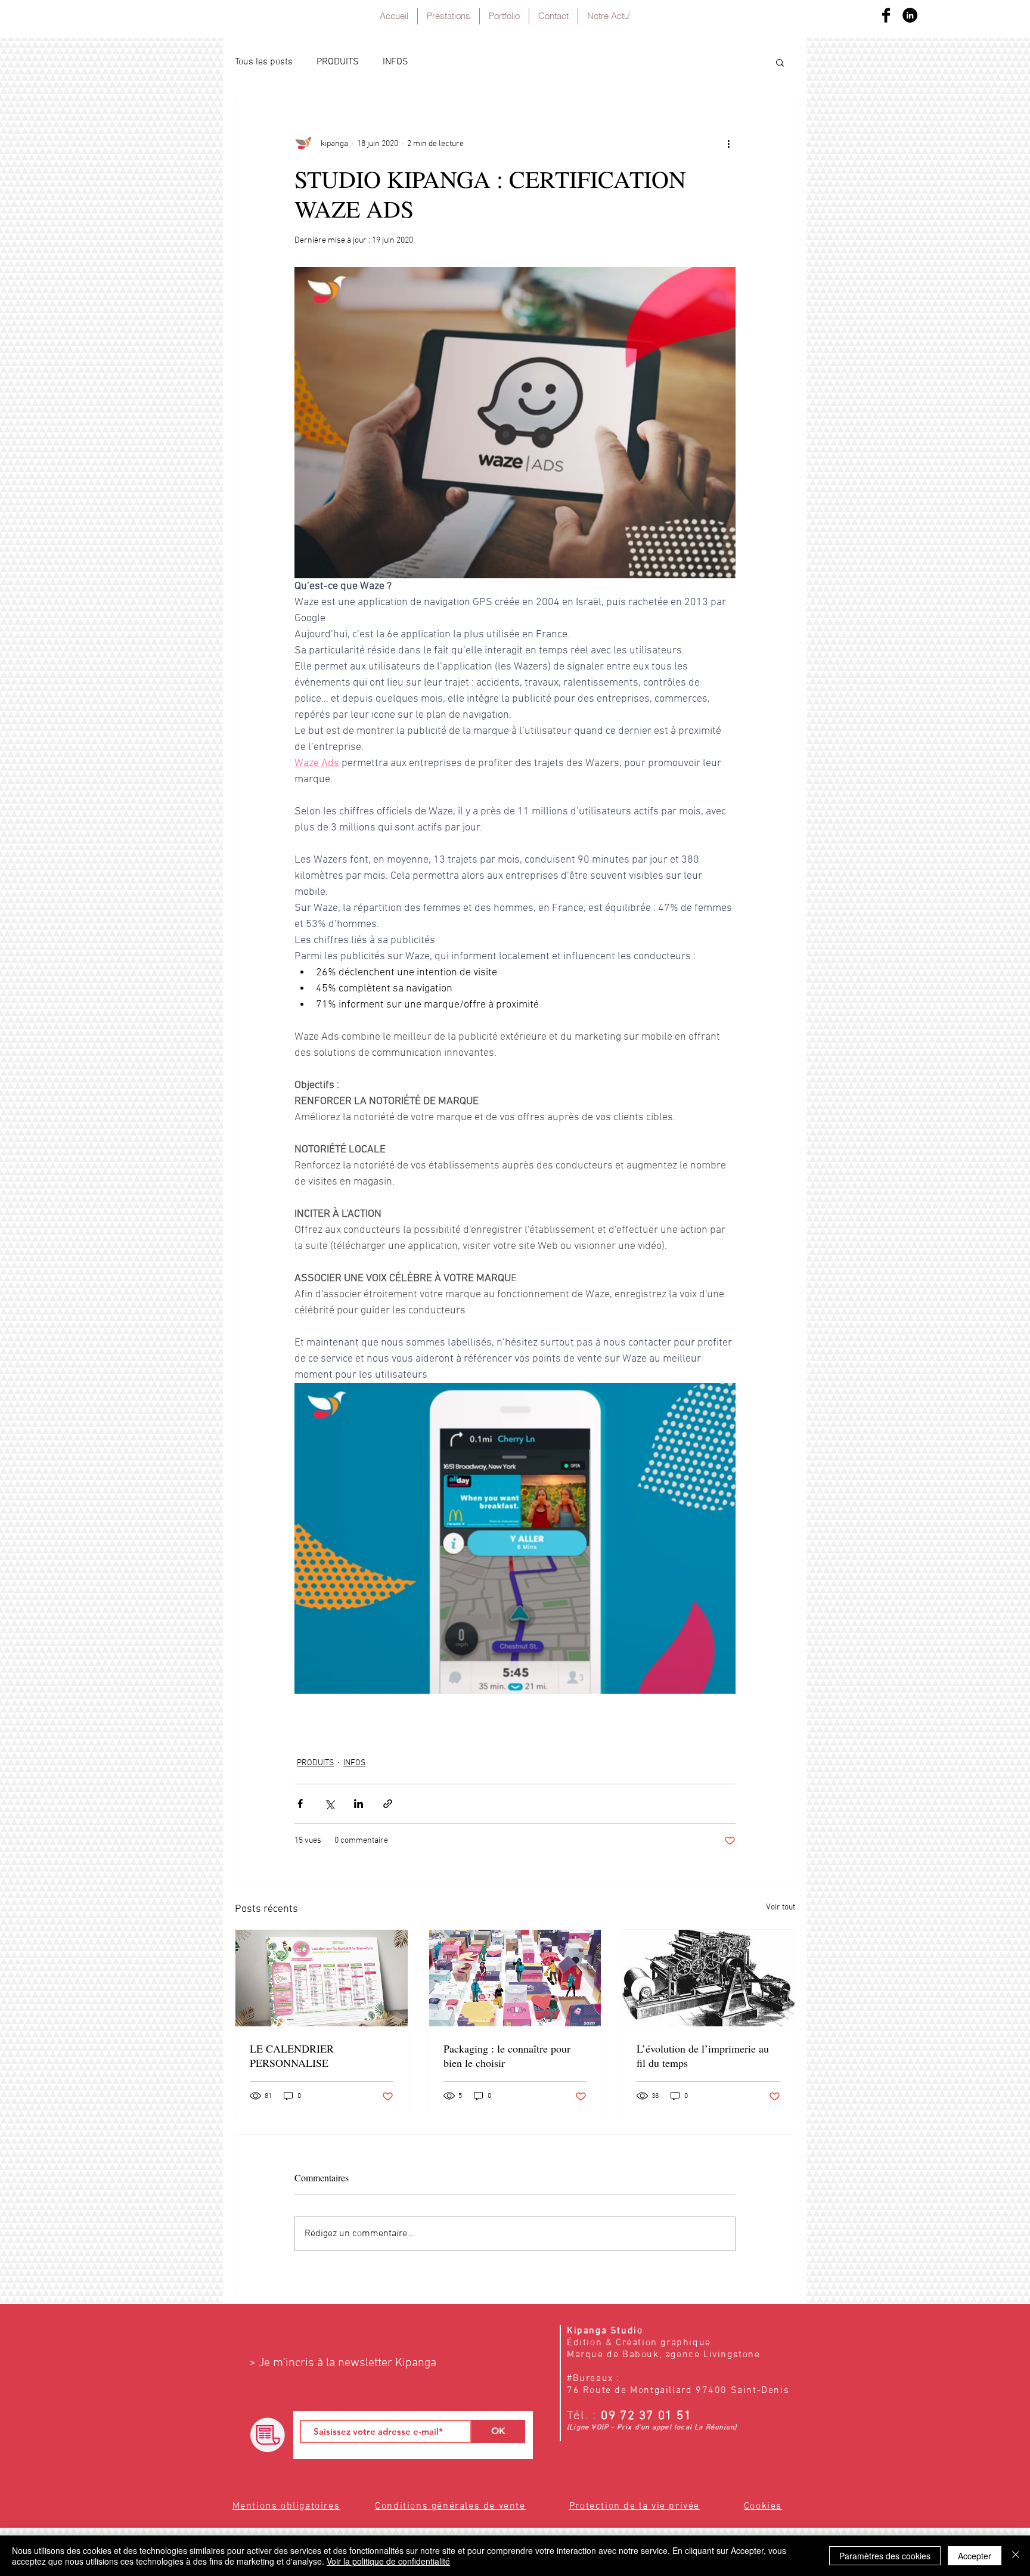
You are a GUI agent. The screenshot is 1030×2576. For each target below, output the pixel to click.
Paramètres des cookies (885, 2556)
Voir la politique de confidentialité (388, 2561)
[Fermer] (1016, 2556)
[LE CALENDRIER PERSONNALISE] (322, 1978)
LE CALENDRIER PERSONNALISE (292, 2056)
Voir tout (781, 1907)
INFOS (395, 62)
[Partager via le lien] (388, 1804)
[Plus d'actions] (728, 144)
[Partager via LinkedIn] (359, 1804)
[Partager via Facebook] (300, 1804)
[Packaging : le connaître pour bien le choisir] (515, 1978)
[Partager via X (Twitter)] (329, 1804)
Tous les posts (264, 62)
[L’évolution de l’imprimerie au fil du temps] (708, 1978)
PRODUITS (338, 62)
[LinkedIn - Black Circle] (910, 15)
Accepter (975, 2556)
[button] (780, 62)
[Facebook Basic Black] (886, 15)
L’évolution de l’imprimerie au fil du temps (703, 2056)
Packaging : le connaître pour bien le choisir (507, 2056)
